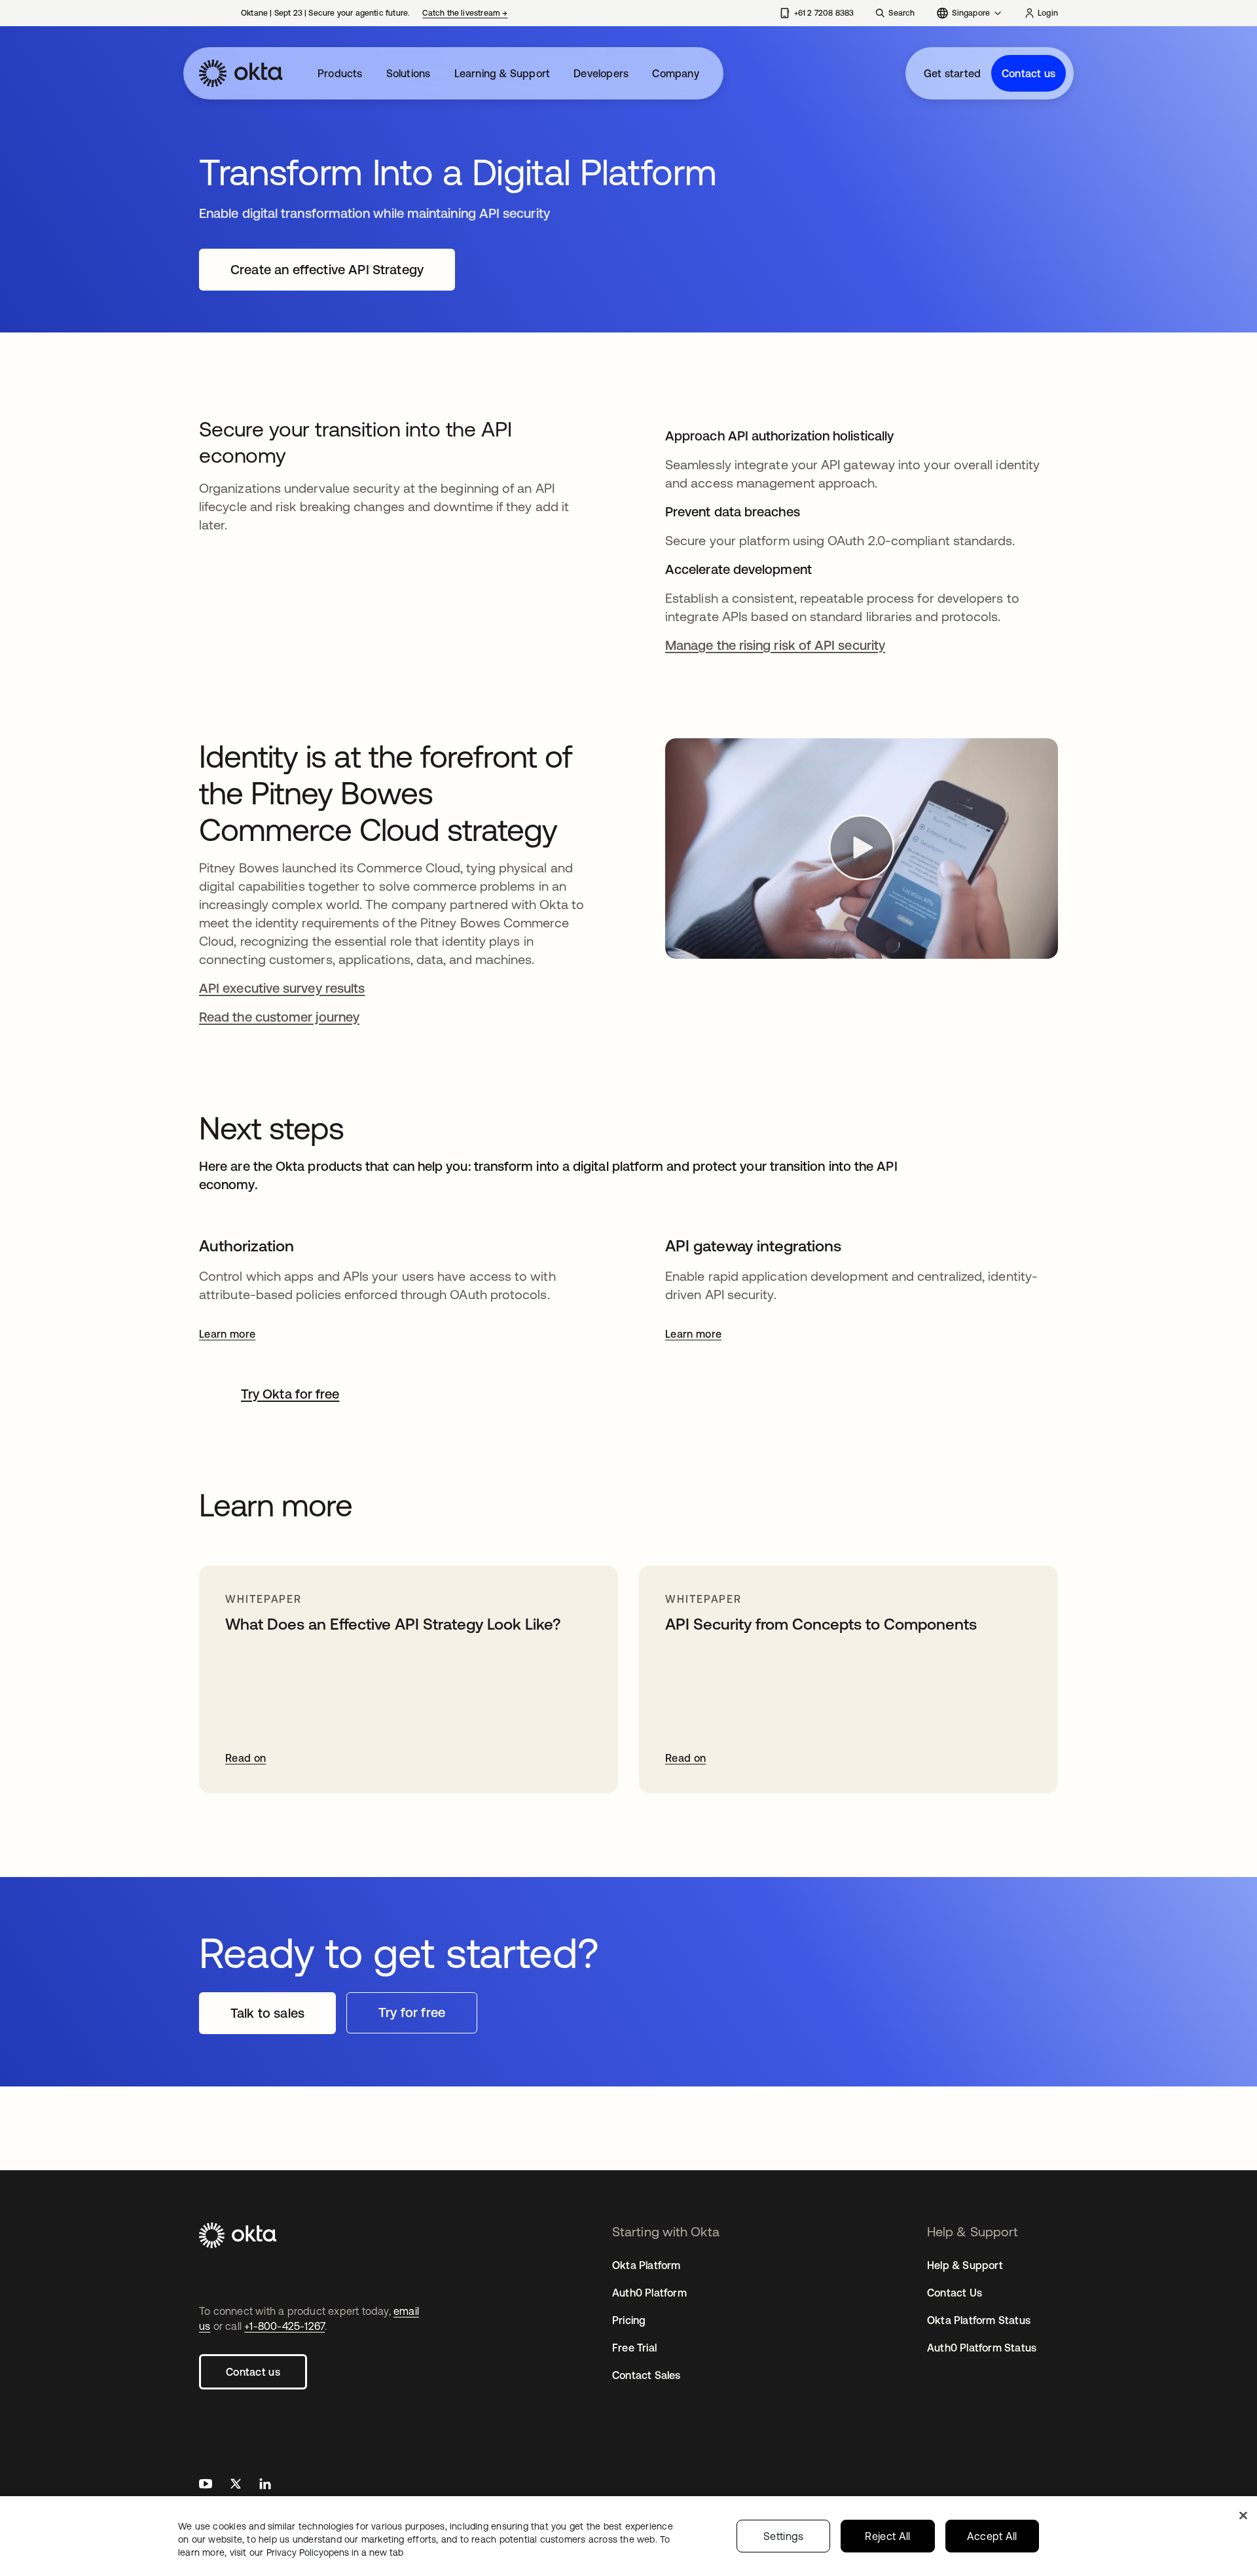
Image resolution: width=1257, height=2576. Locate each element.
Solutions (409, 73)
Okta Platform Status (979, 2320)
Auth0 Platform (649, 2293)
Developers (601, 73)
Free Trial (634, 2348)
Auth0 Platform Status (982, 2348)
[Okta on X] (236, 2485)
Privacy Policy (335, 2552)
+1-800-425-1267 (284, 2326)
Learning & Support (502, 73)
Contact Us (955, 2293)
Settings (784, 2536)
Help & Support (965, 2265)
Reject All (887, 2536)
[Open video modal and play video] (862, 849)
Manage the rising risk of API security (775, 645)
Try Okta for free (290, 1394)
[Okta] (241, 73)
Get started (952, 73)
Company (675, 73)
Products (340, 73)
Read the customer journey (279, 1017)
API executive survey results (282, 988)
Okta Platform (647, 2265)
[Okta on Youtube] (206, 2485)
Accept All (992, 2536)
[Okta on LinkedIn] (265, 2485)
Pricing (629, 2320)
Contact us (1029, 73)
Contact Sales (647, 2375)
